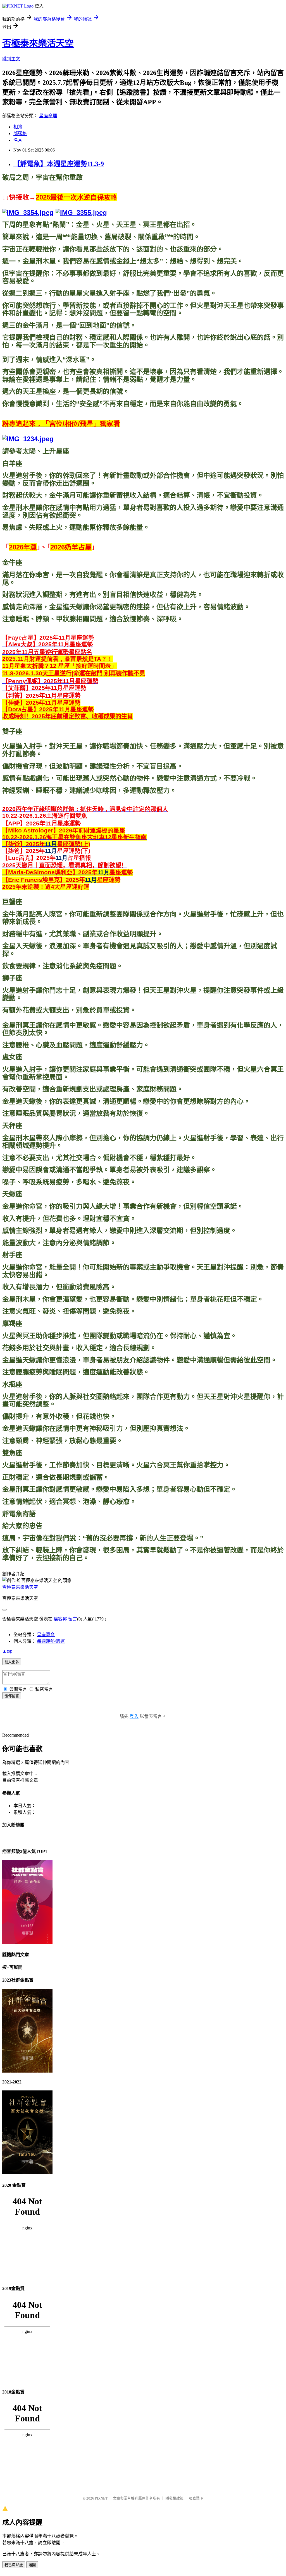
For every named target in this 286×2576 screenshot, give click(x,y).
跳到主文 (11, 59)
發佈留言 (12, 1696)
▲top (7, 1651)
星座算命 (46, 1635)
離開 (32, 2565)
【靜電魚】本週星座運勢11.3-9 (59, 164)
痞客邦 (60, 1619)
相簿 (18, 127)
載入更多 (12, 1662)
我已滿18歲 (14, 2565)
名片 (18, 140)
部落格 (20, 134)
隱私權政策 (174, 2498)
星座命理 (48, 116)
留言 (73, 1619)
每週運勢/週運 (51, 1641)
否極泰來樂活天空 (38, 43)
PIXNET (101, 2498)
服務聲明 (196, 2498)
